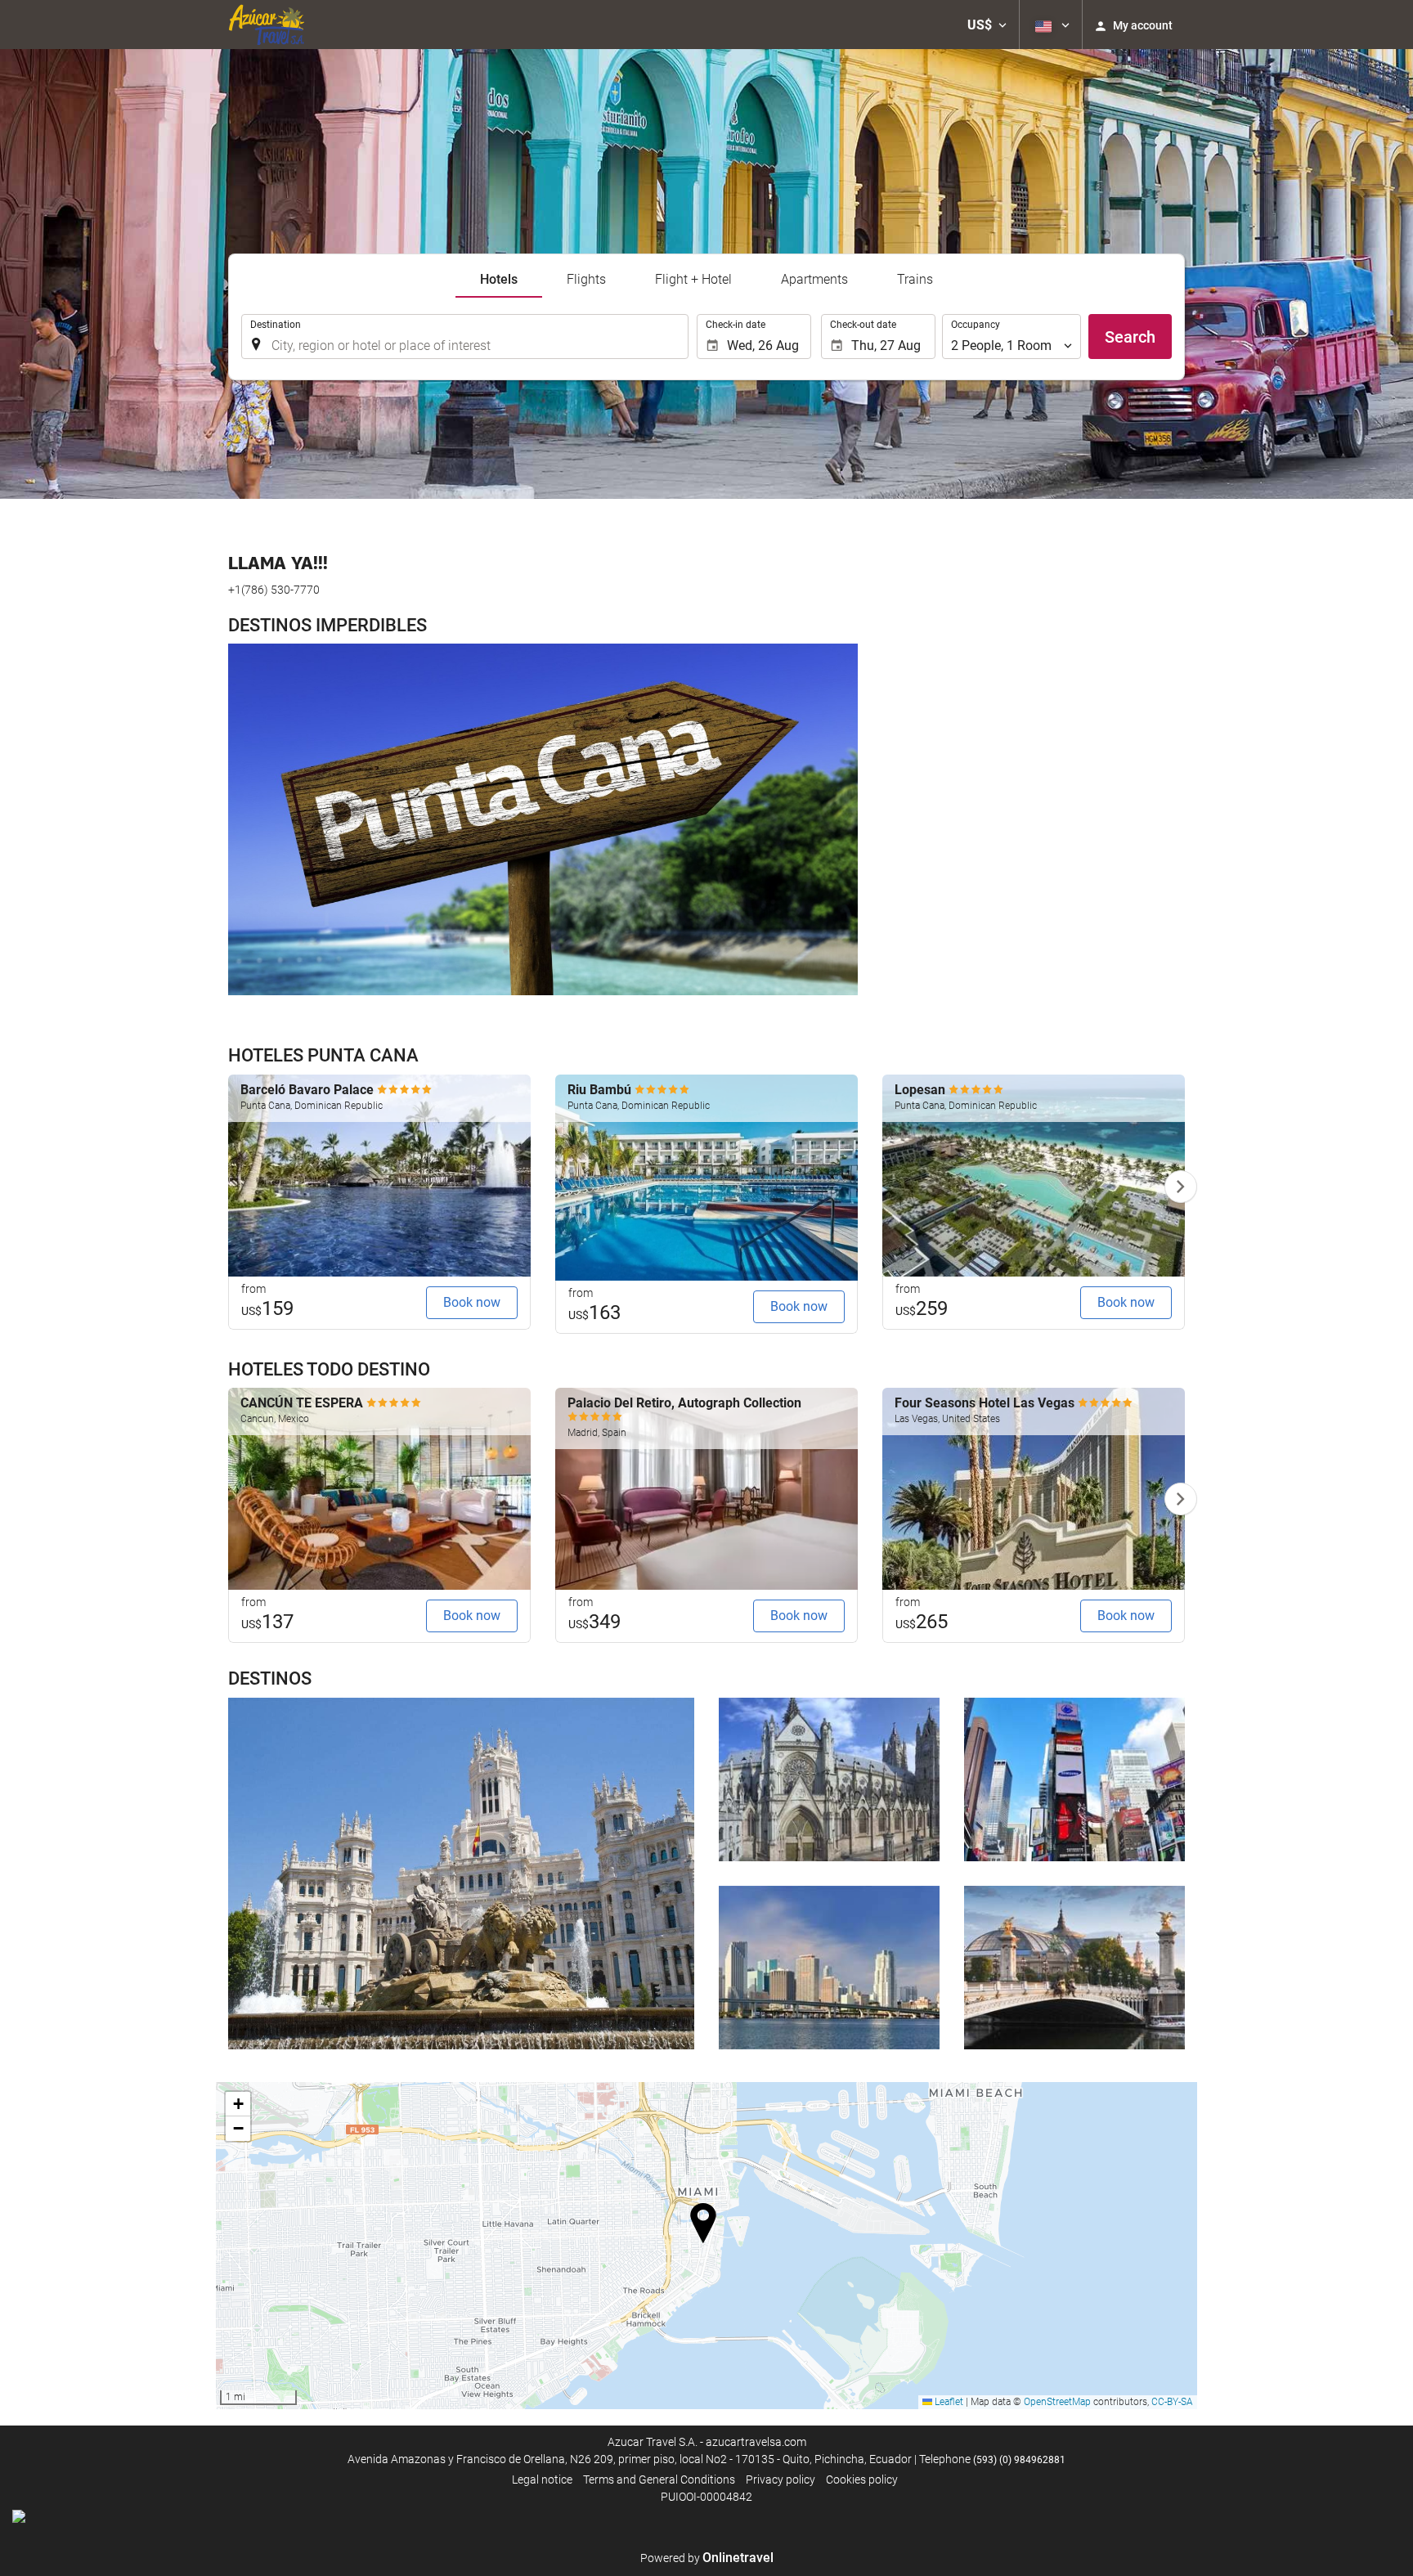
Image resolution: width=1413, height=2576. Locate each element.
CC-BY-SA (1172, 2402)
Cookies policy (862, 2480)
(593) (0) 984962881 (1019, 2460)
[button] (987, 25)
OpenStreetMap (1057, 2402)
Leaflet (948, 2402)
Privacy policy (781, 2480)
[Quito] (829, 1779)
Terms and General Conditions (659, 2480)
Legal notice (542, 2480)
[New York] (1074, 1779)
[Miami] (829, 1968)
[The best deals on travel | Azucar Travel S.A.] (266, 25)
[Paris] (1074, 1968)
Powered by (707, 2558)
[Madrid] (461, 1874)
